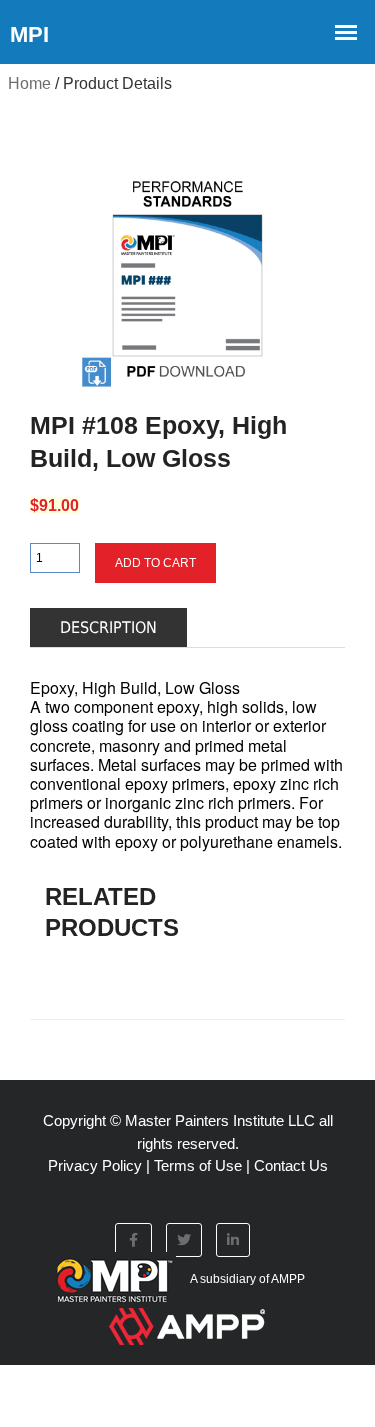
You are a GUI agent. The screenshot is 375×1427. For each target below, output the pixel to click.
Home (29, 83)
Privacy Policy (95, 1165)
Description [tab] (108, 627)
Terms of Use (198, 1165)
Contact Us (291, 1165)
